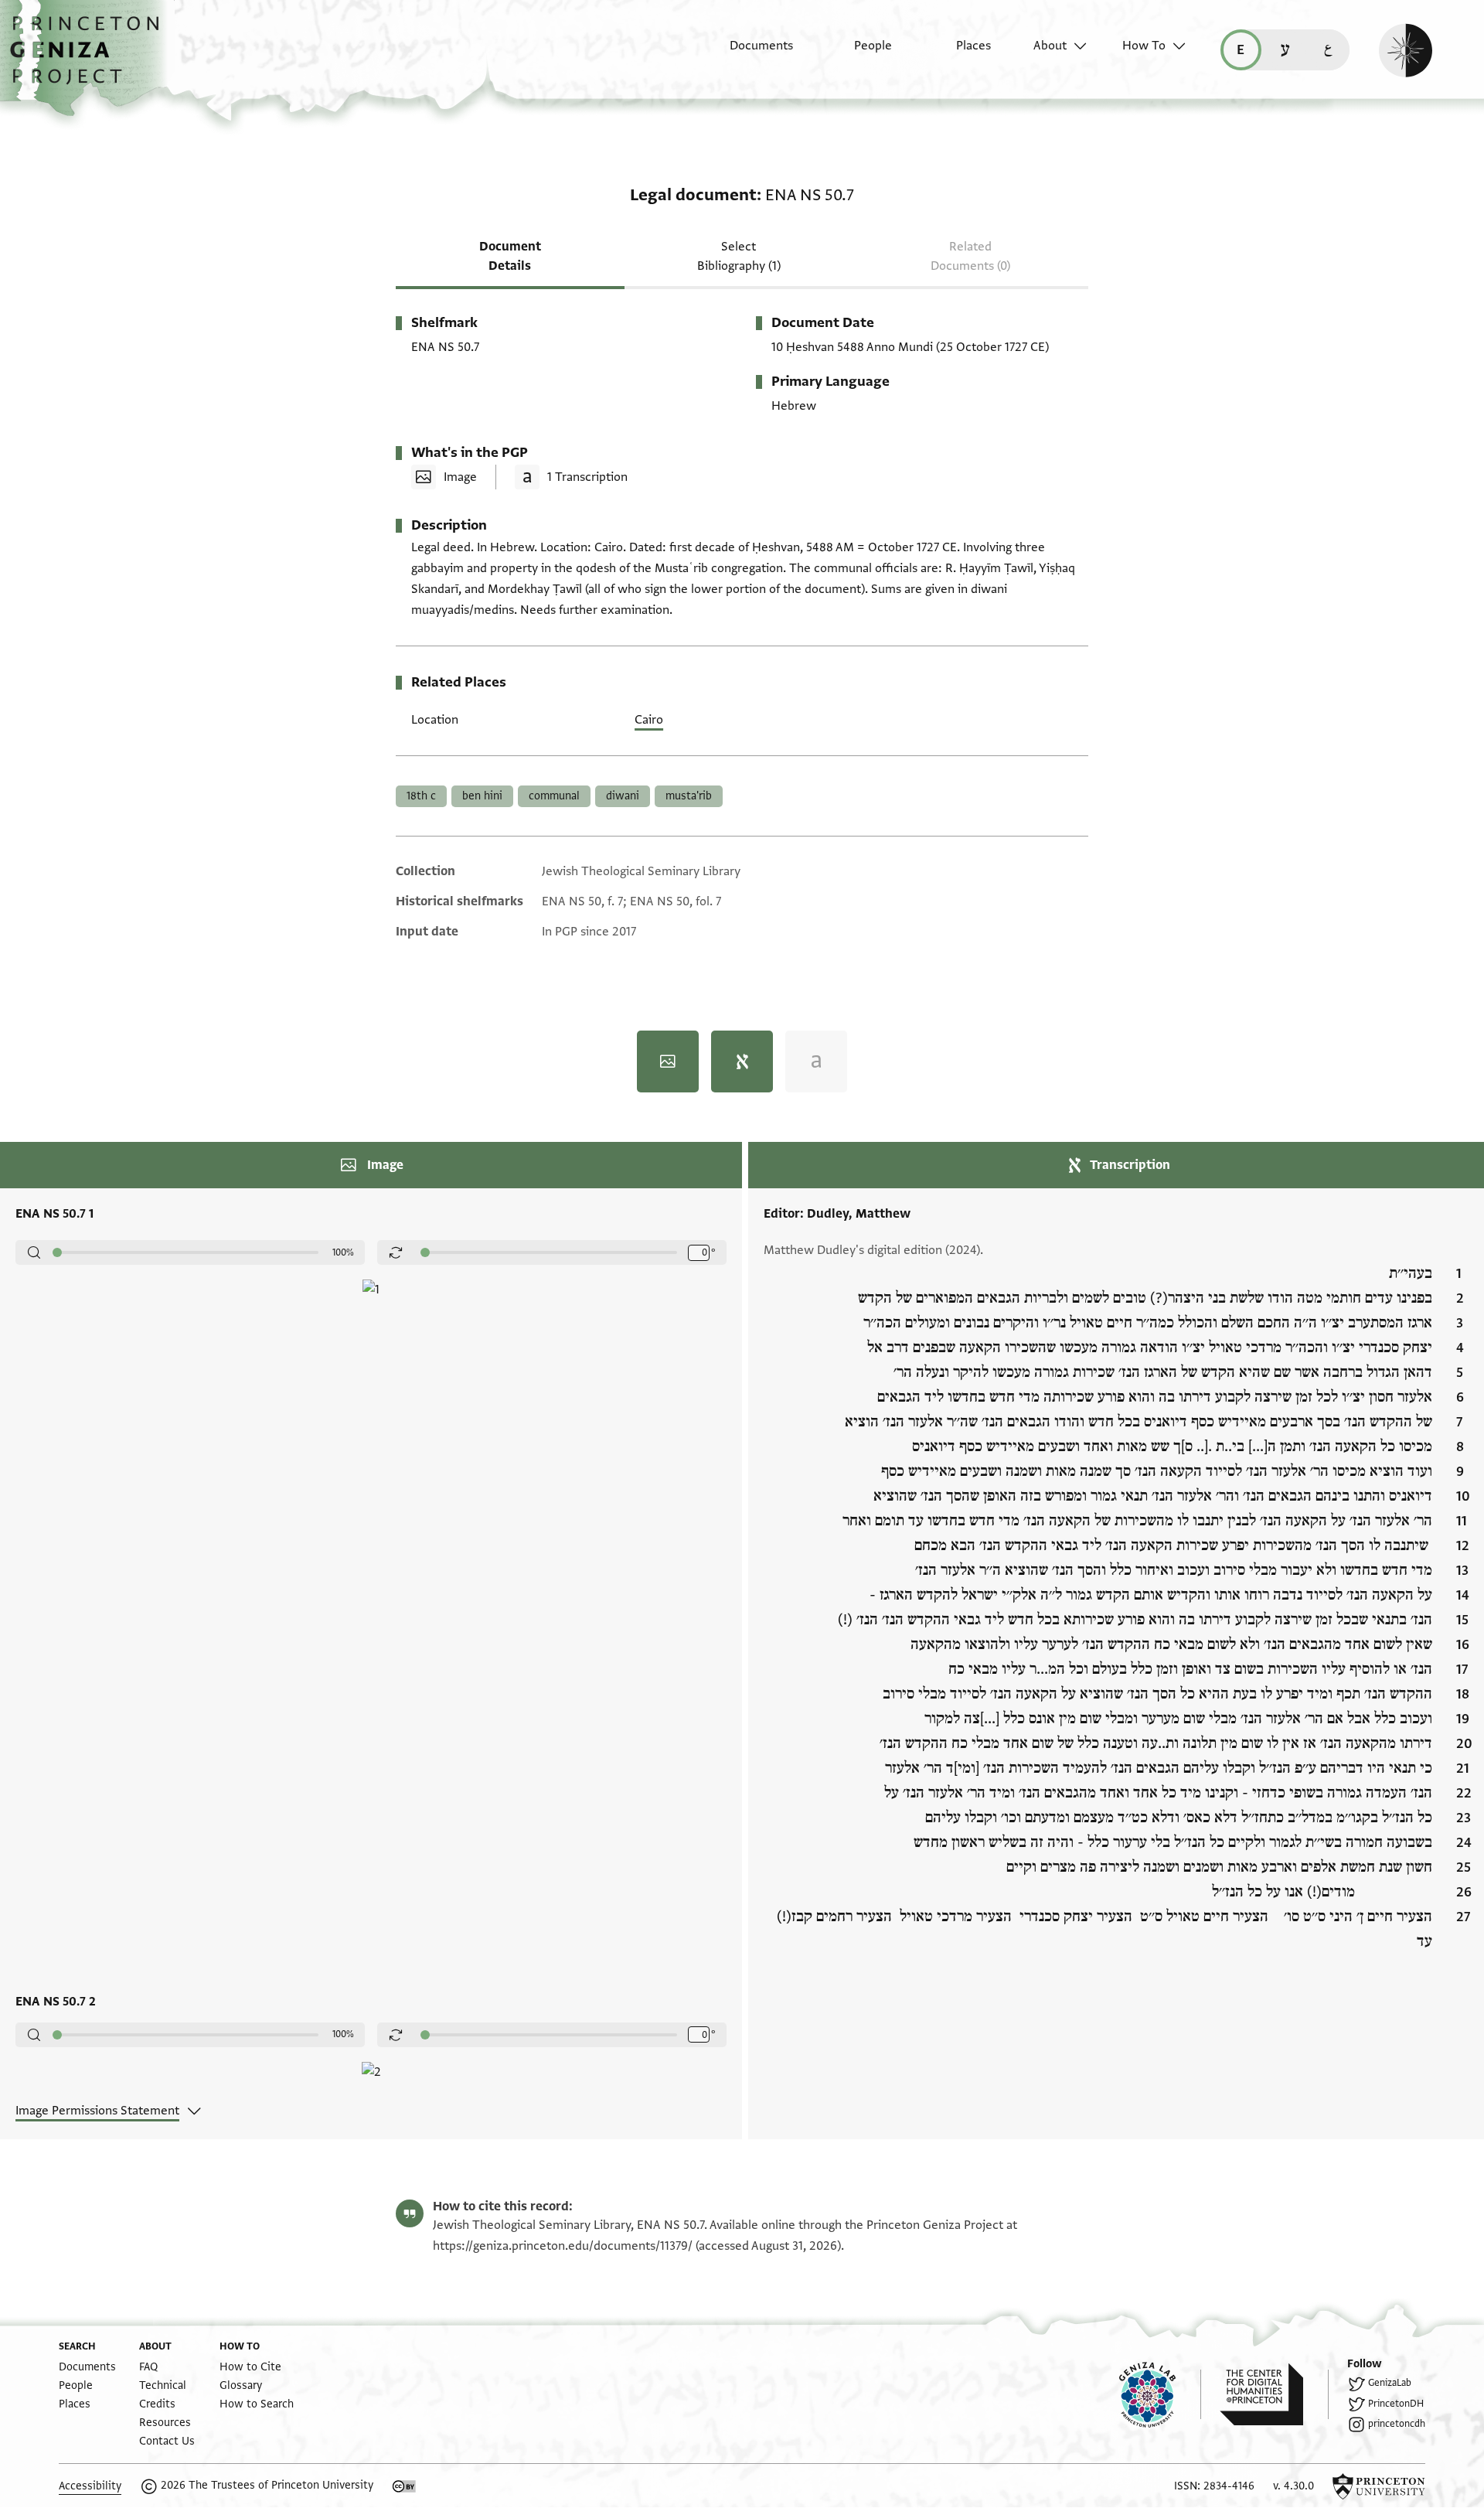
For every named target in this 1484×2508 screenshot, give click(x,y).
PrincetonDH (1396, 2404)
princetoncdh (1397, 2424)
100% (343, 1252)
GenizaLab (1390, 2383)
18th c (421, 796)
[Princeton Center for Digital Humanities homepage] (1274, 2394)
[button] (90, 58)
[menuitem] (748, 53)
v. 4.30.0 (1293, 2486)
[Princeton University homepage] (1379, 2486)
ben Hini (482, 796)
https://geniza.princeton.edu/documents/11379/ (563, 2246)
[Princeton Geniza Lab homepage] (1160, 2394)
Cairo (649, 720)
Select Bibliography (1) (739, 256)
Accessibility (90, 2486)
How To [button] (1144, 46)
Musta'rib (689, 796)
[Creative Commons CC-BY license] (404, 2486)
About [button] (1050, 46)
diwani (623, 796)
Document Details (510, 256)
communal (554, 796)
